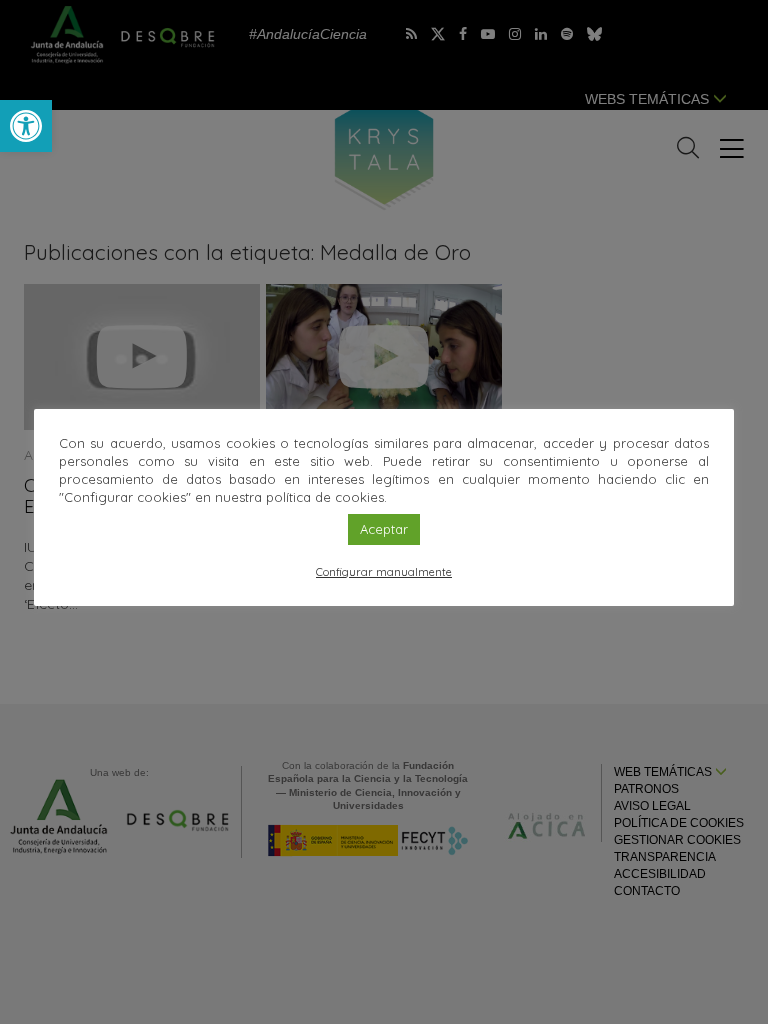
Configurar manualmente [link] (384, 572)
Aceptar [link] (384, 529)
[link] (26, 126)
